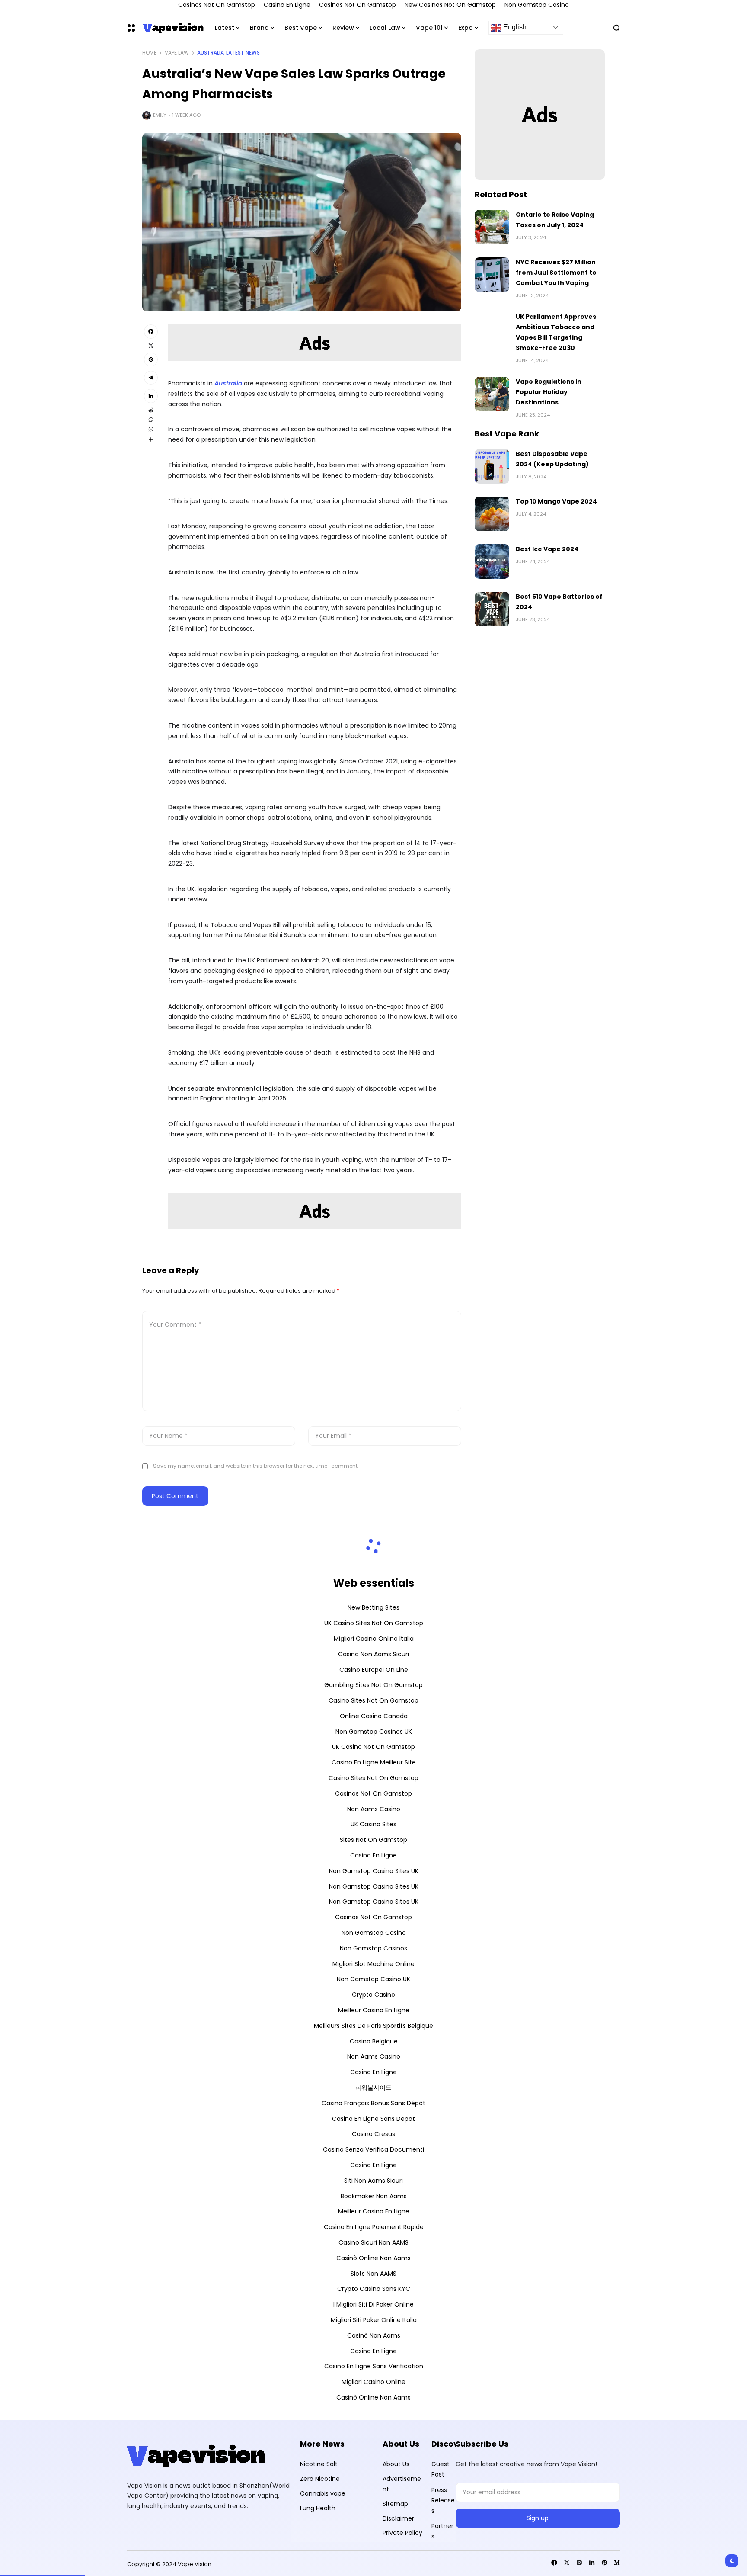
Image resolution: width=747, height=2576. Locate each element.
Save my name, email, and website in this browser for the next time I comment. (256, 1466)
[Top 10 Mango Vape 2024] (492, 514)
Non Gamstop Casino (374, 1933)
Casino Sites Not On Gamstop (373, 1700)
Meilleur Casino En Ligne (374, 2010)
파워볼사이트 (373, 2088)
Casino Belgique (374, 2041)
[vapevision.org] (171, 27)
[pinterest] (151, 359)
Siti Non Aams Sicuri (373, 2181)
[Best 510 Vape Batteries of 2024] (492, 609)
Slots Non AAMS (373, 2274)
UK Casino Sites (373, 1824)
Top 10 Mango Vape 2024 (556, 501)
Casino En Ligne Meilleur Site (374, 1762)
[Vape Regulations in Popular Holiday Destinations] (492, 394)
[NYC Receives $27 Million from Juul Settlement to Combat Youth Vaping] (492, 275)
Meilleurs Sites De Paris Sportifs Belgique (373, 2026)
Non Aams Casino (374, 1809)
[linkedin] (151, 396)
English (514, 27)
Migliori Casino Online (373, 2382)
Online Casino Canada (374, 1716)
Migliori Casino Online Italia (374, 1639)
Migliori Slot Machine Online (373, 1964)
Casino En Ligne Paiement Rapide (374, 2227)
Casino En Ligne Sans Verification (374, 2366)
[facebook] (151, 331)
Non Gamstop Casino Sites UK (374, 1871)
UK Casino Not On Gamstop (373, 1747)
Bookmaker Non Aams (374, 2196)
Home (149, 53)
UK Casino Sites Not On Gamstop (374, 1623)
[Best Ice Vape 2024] (492, 561)
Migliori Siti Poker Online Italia (374, 2320)
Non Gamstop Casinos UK (374, 1732)
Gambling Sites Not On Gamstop (373, 1685)
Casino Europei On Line (374, 1670)
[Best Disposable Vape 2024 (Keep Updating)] (492, 466)
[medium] (617, 2563)
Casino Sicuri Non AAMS (373, 2242)
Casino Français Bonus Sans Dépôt (373, 2103)
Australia (211, 53)
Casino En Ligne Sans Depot (373, 2119)
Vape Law (177, 53)
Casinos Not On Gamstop (373, 1793)
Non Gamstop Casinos (373, 1948)
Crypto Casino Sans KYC (374, 2289)
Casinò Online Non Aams (373, 2258)
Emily (160, 115)
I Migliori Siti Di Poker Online (373, 2304)
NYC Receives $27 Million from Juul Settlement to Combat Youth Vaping (556, 273)
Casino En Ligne (373, 1855)
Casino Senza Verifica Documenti (373, 2149)
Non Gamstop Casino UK (373, 1979)
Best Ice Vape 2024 (547, 549)
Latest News (243, 53)
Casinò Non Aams (374, 2335)
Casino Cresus (373, 2134)
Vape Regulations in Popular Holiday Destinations (549, 392)
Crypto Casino (373, 1995)
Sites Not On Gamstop (373, 1840)
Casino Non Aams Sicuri (373, 1654)
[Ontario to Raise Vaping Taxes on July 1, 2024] (492, 227)
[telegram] (151, 378)
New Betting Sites (373, 1607)
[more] (151, 439)
